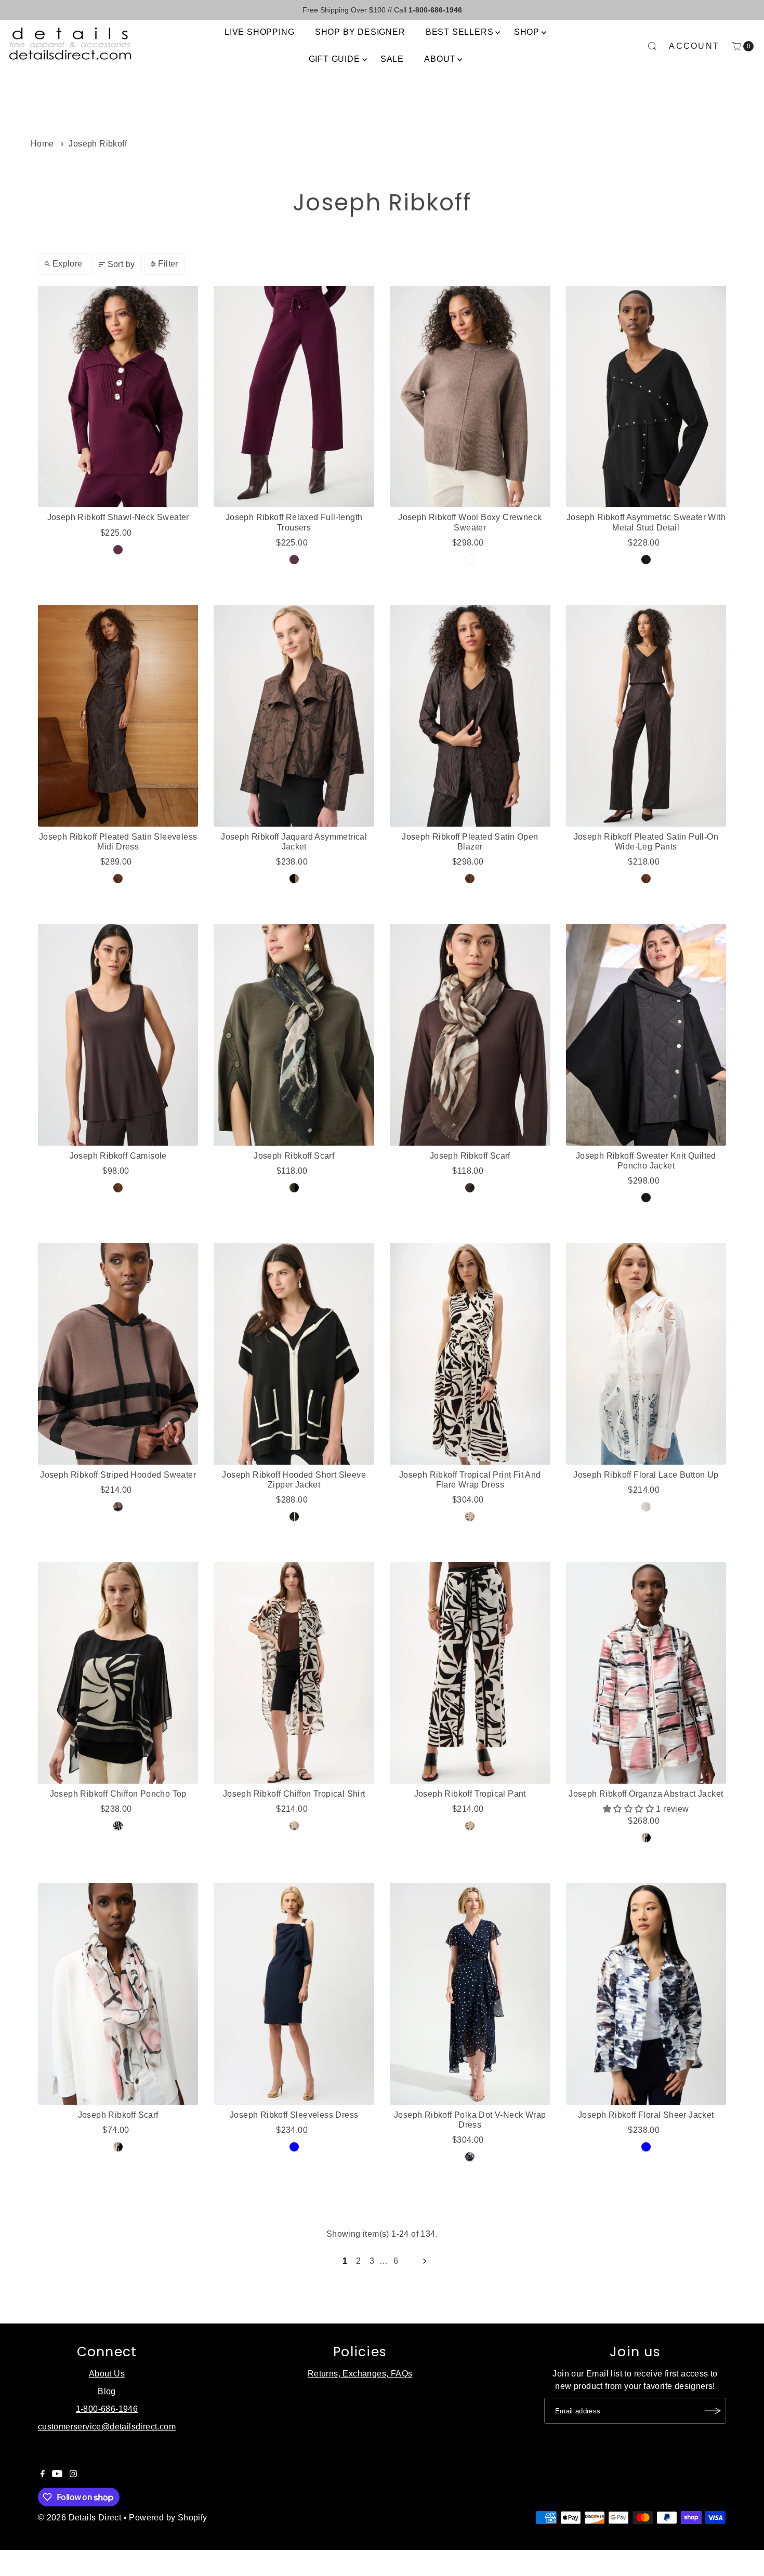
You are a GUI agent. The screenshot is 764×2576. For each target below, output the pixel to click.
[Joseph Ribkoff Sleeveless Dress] (294, 1994)
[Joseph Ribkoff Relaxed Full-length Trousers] (294, 397)
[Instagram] (73, 2475)
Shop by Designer (360, 32)
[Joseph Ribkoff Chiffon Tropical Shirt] (294, 1673)
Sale (392, 59)
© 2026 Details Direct (80, 2518)
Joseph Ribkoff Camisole (118, 1156)
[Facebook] (43, 2475)
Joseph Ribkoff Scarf (294, 1156)
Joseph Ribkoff (98, 144)
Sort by (121, 264)
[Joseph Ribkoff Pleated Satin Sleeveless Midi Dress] (118, 716)
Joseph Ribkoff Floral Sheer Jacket (646, 2115)
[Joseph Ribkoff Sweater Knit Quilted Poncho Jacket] (646, 1035)
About (440, 59)
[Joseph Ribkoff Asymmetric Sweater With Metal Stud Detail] (646, 397)
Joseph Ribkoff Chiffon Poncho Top (118, 1794)
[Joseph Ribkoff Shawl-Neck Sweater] (118, 397)
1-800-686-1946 (107, 2409)
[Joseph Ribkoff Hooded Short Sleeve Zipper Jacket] (294, 1354)
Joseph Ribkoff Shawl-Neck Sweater (118, 517)
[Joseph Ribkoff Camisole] (118, 1035)
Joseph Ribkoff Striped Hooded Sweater (118, 1475)
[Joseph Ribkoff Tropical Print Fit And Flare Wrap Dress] (470, 1354)
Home (42, 144)
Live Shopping (259, 32)
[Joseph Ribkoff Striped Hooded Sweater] (118, 1354)
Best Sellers (460, 32)
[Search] (652, 46)
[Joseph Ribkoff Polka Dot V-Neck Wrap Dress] (470, 1994)
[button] (629, 1809)
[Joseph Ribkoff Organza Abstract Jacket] (646, 1673)
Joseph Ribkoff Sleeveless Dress (294, 2115)
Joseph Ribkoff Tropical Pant (470, 1794)
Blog (107, 2391)
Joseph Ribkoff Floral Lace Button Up (646, 1475)
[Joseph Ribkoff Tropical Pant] (470, 1673)
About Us (107, 2374)
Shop (527, 32)
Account (694, 46)
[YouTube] (57, 2475)
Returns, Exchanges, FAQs (360, 2374)
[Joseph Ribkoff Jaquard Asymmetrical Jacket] (294, 716)
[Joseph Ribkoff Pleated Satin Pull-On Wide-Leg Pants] (646, 716)
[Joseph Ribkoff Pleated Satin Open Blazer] (470, 716)
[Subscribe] (713, 2411)
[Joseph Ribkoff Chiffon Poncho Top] (118, 1673)
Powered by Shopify (168, 2518)
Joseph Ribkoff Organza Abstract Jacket (646, 1794)
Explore (68, 264)
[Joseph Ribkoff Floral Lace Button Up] (646, 1354)
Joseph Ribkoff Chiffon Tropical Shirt (294, 1794)
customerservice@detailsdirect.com (107, 2427)
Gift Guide (334, 59)
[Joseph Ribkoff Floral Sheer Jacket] (646, 1994)
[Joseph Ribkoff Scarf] (294, 1035)
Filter (168, 264)
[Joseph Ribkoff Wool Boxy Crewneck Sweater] (470, 397)
